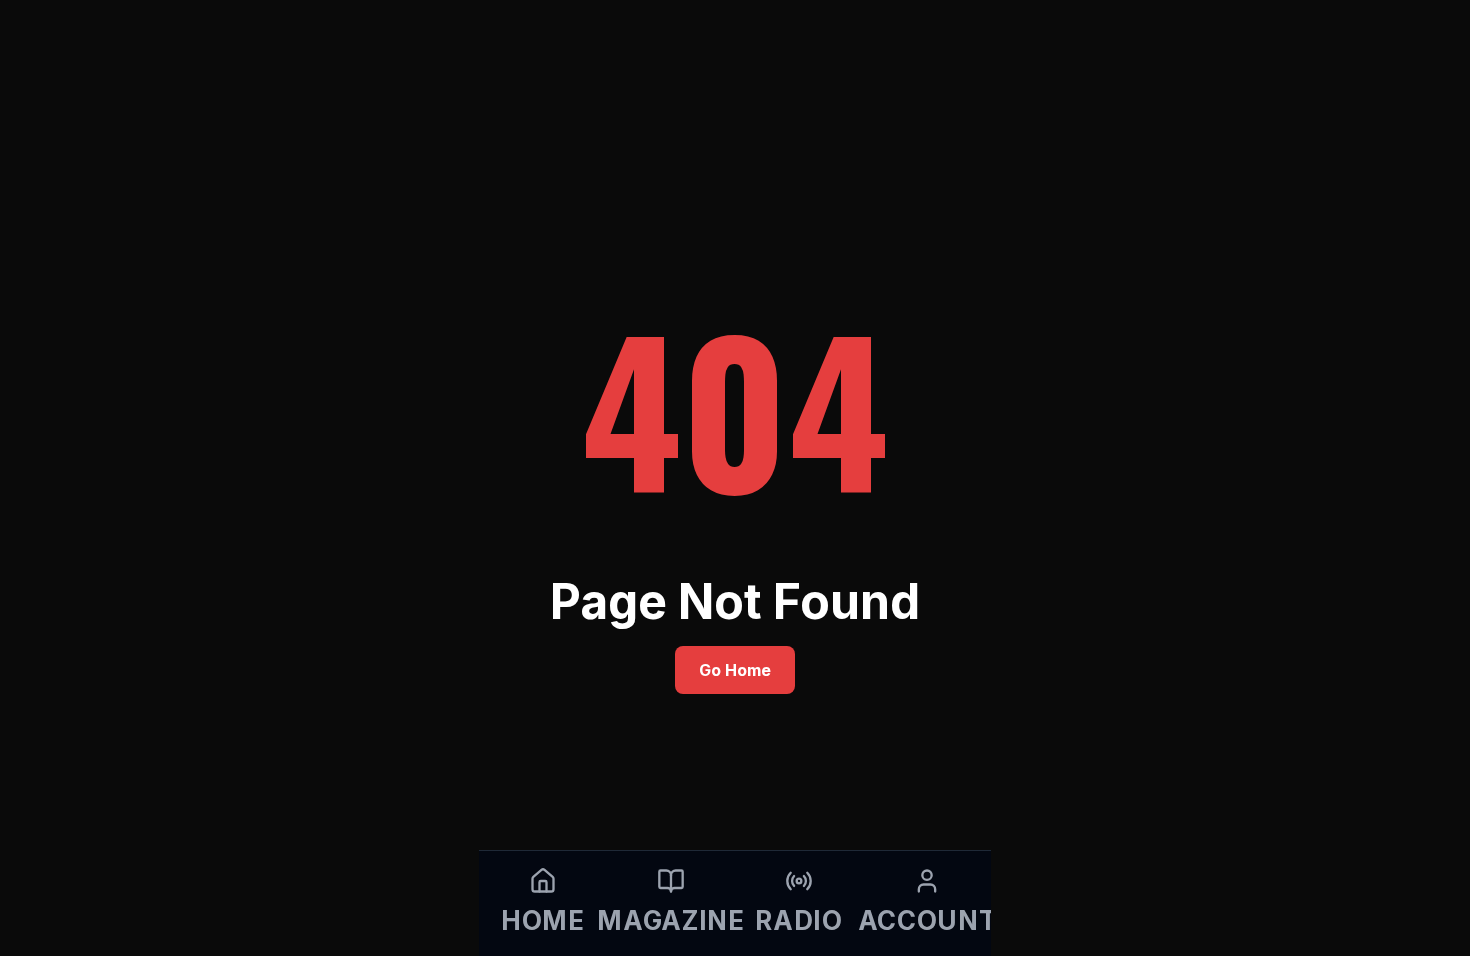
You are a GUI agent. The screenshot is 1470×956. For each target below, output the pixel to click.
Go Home (735, 670)
